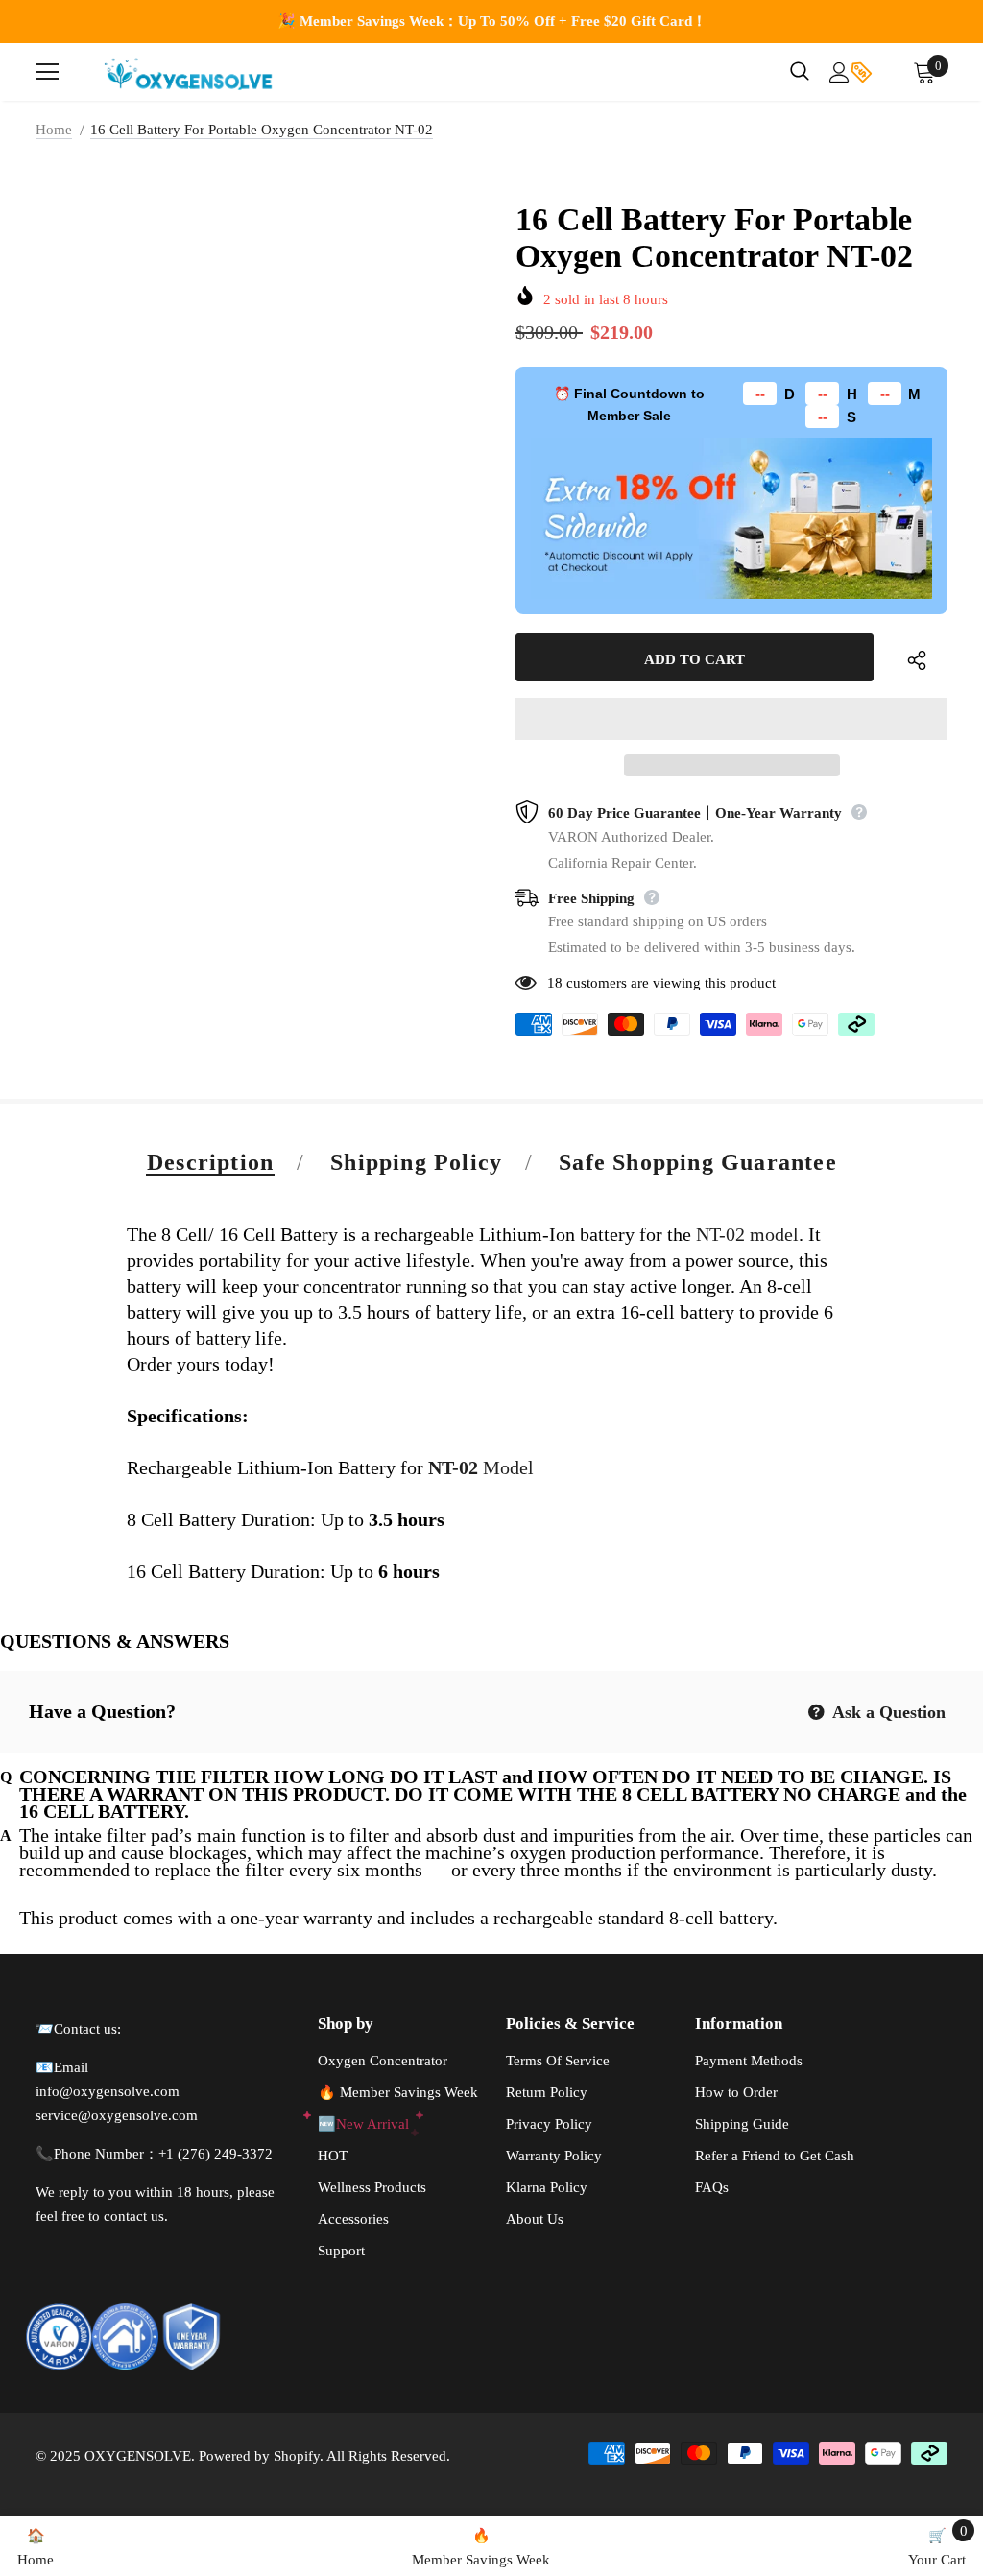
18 (555, 983)
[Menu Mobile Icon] (47, 72)
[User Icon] (839, 72)
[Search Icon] (800, 72)
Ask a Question (887, 1712)
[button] (731, 719)
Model (481, 1467)
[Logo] (189, 72)
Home (54, 130)
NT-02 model (745, 1234)
